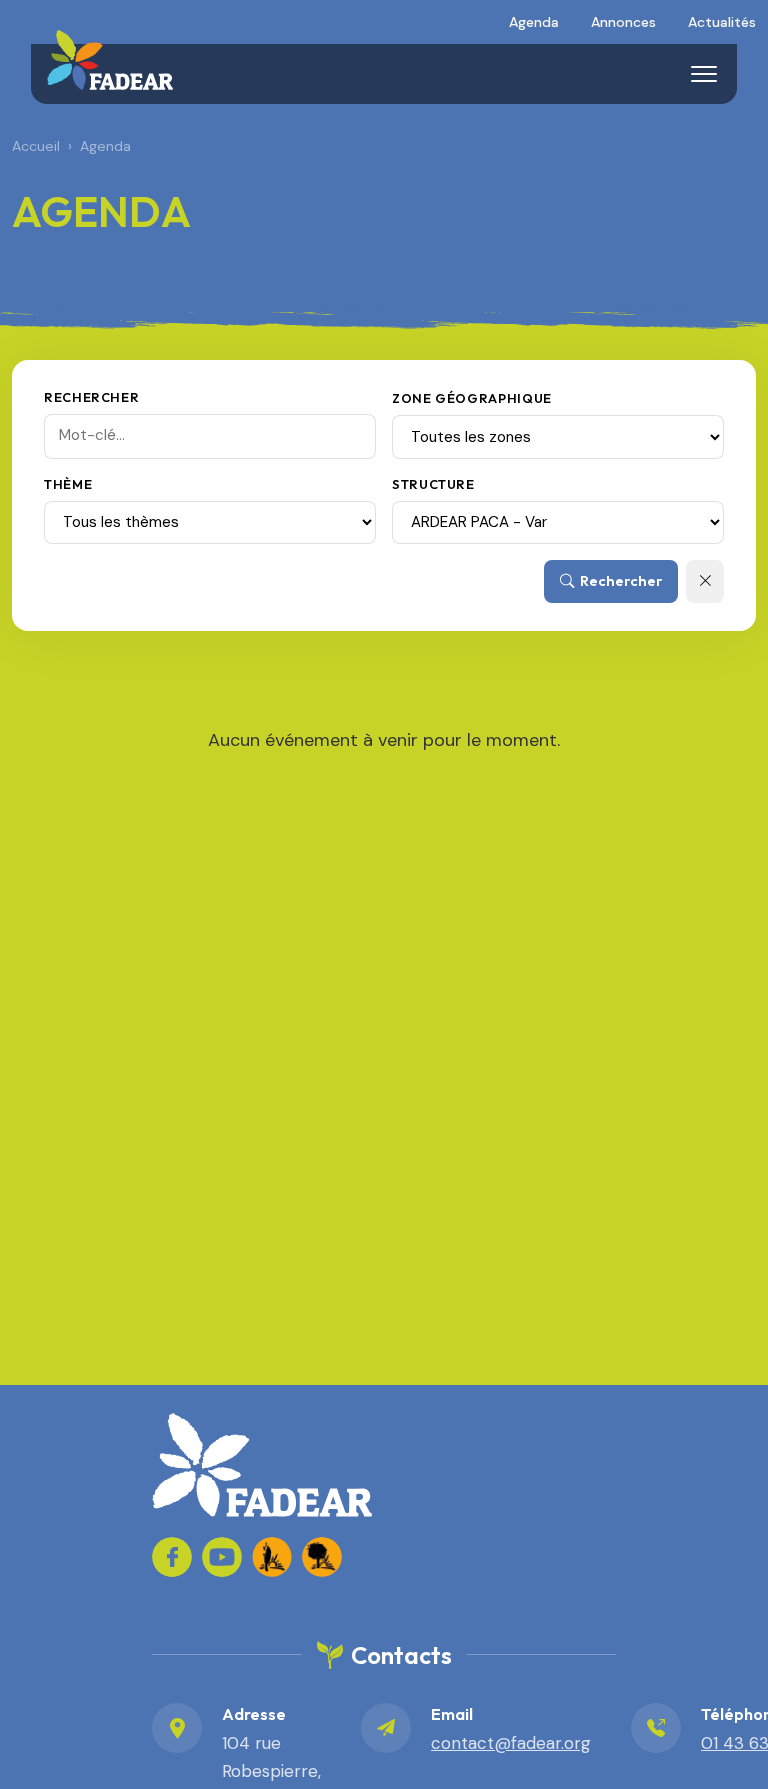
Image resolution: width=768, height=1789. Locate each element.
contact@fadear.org (511, 1743)
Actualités (722, 22)
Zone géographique (472, 398)
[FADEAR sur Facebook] (172, 1557)
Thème (68, 484)
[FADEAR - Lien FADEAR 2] (322, 1557)
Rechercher (91, 397)
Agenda (534, 22)
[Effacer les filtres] (705, 581)
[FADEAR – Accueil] (110, 60)
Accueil (36, 146)
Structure (433, 484)
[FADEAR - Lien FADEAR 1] (272, 1557)
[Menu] (704, 74)
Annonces (623, 22)
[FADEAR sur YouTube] (222, 1557)
